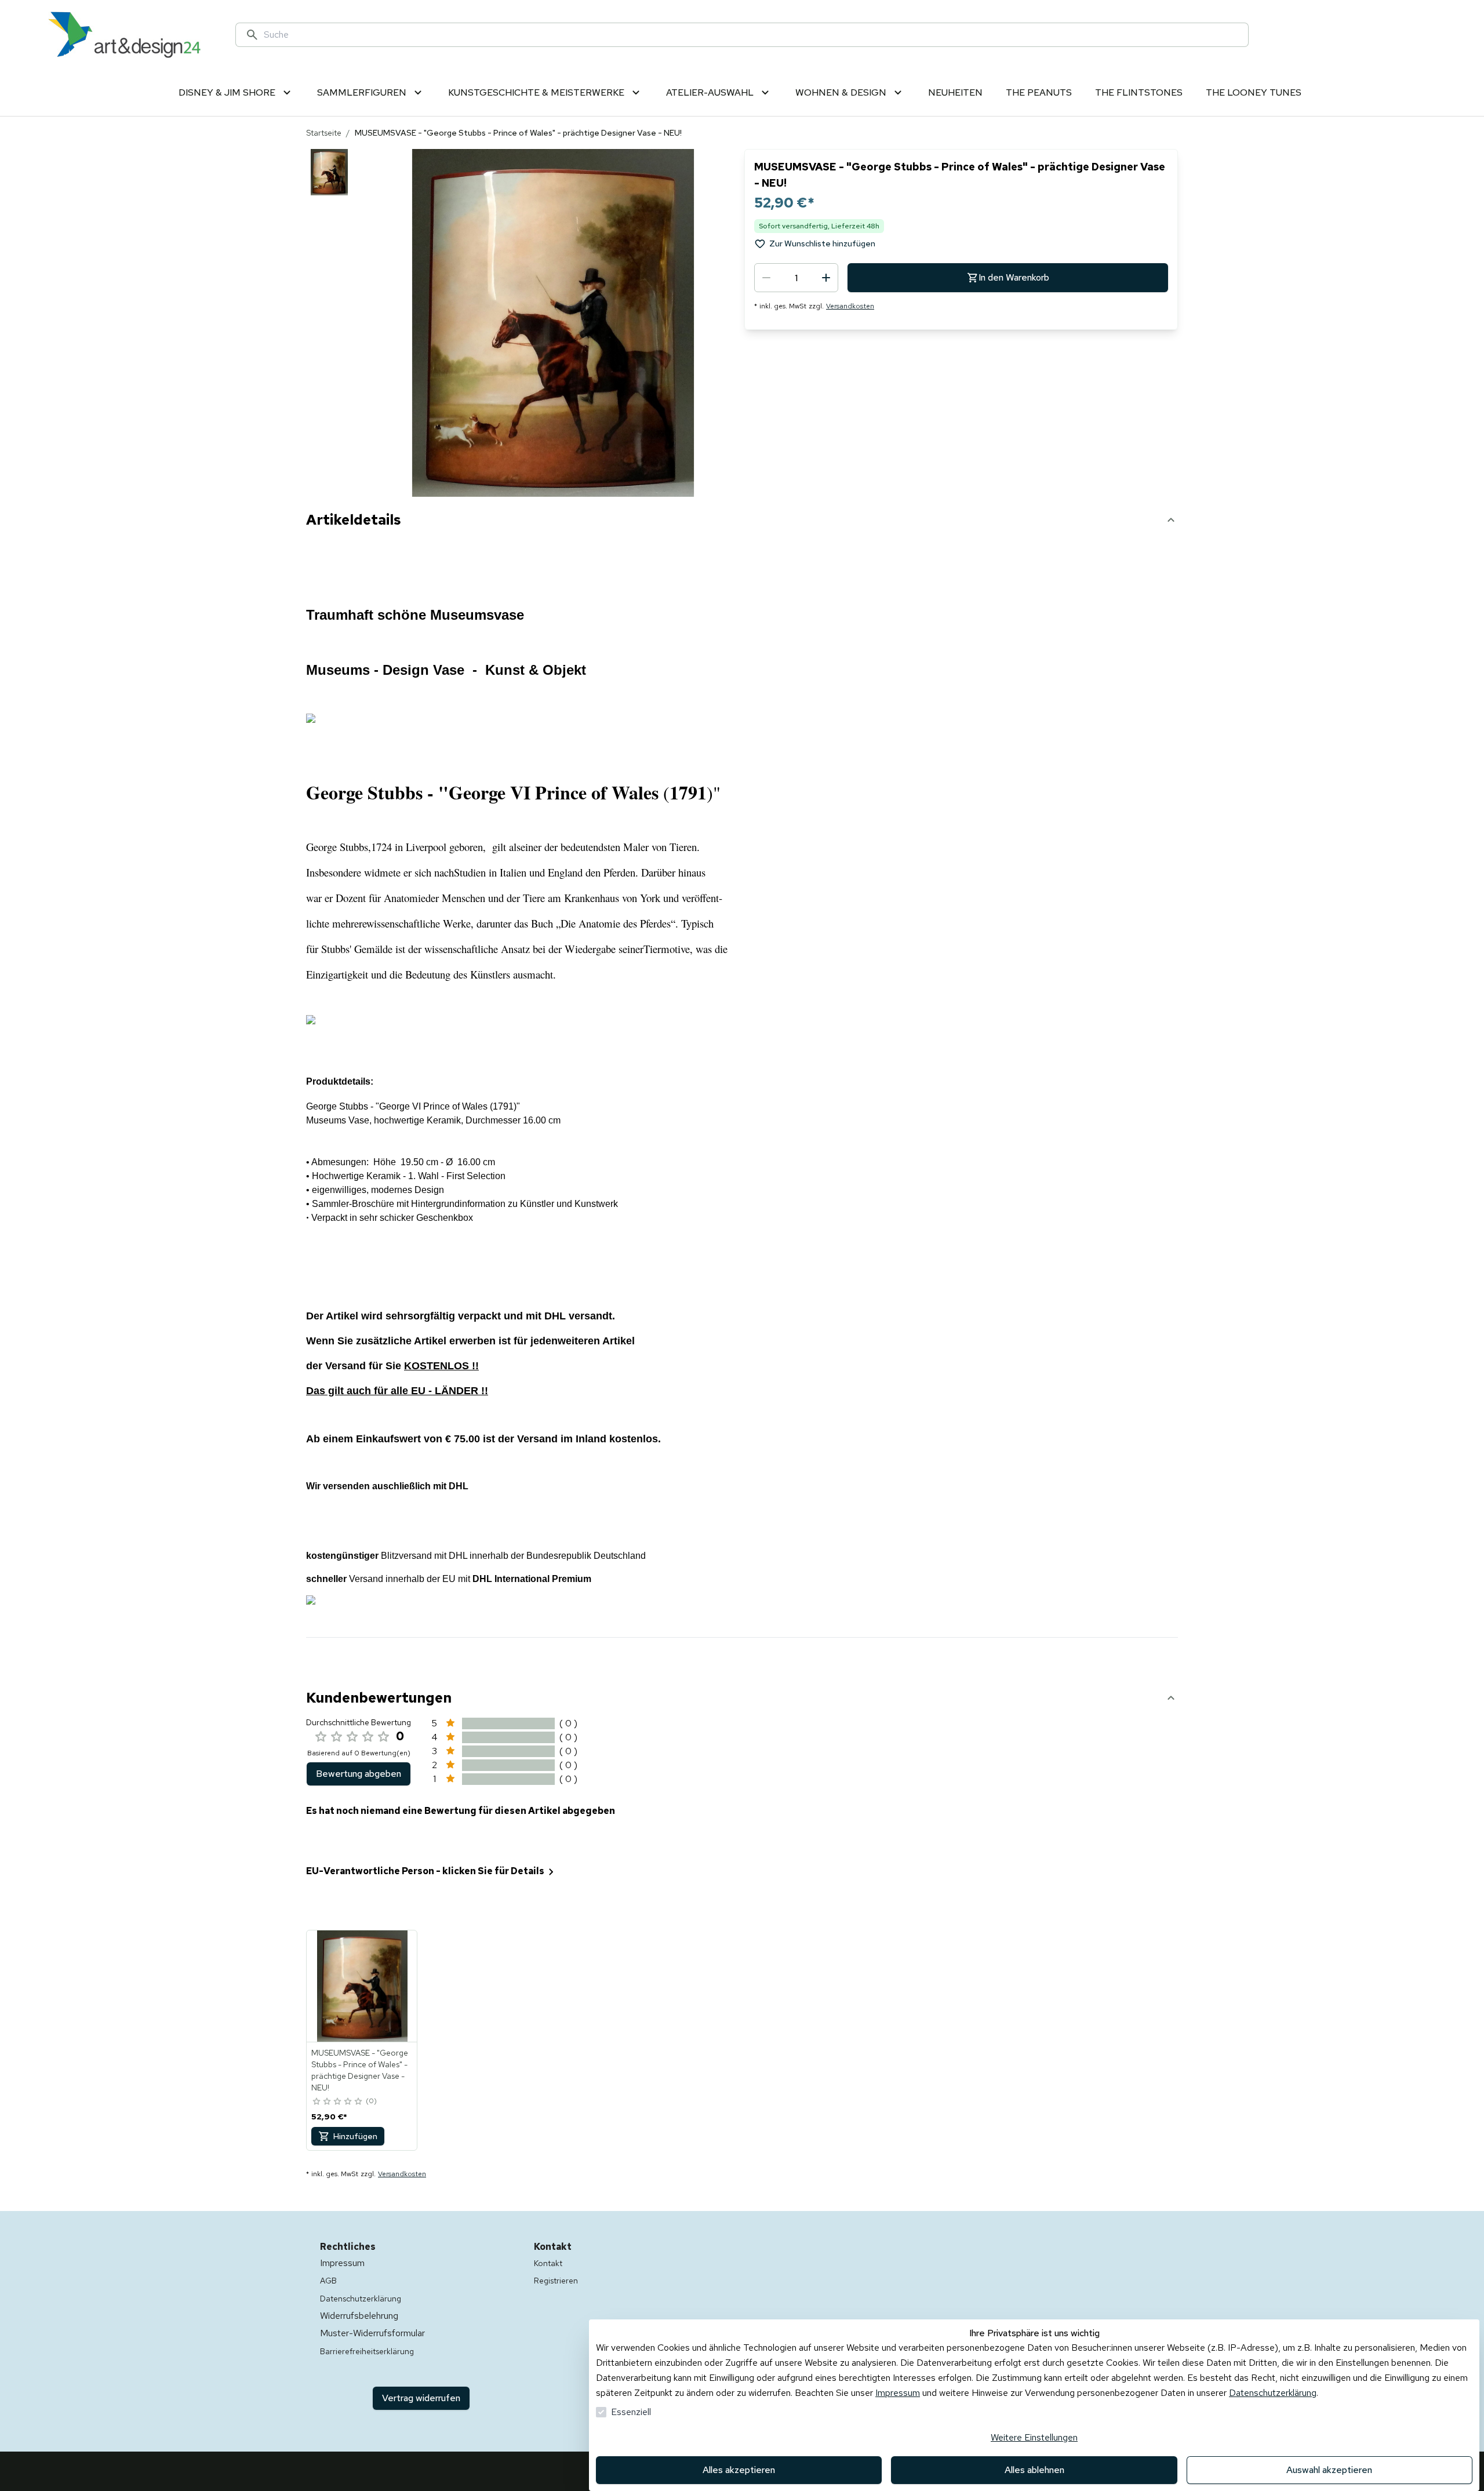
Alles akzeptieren (739, 2470)
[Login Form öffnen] (1382, 35)
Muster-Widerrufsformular (372, 2333)
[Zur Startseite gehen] (124, 35)
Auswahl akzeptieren (1329, 2470)
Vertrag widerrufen (421, 2398)
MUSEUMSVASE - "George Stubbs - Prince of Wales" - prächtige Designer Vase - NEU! (360, 2070)
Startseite (324, 133)
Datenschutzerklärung (1273, 2393)
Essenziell (631, 2412)
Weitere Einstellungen (1034, 2437)
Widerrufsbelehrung (359, 2316)
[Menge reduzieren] (766, 278)
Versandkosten (850, 306)
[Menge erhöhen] (826, 278)
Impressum (898, 2393)
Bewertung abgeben (359, 1774)
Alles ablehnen (1034, 2470)
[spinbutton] (796, 278)
